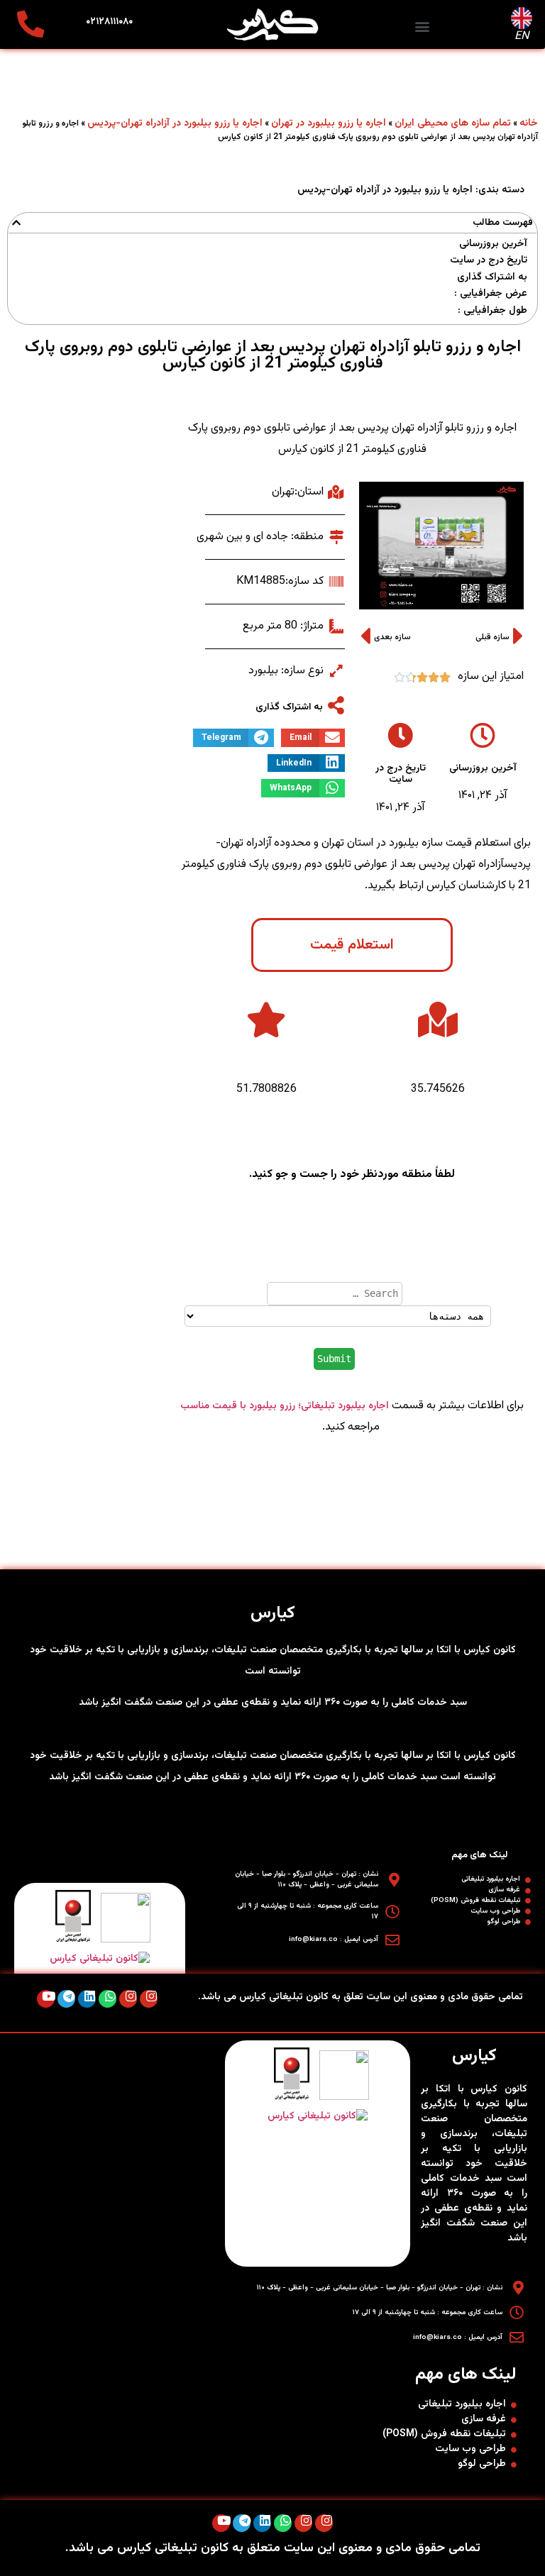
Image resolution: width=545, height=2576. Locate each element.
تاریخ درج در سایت (489, 261)
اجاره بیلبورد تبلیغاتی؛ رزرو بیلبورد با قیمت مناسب (285, 1406)
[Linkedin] (87, 1999)
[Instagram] (149, 1999)
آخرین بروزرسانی (493, 244)
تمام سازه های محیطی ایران (453, 123)
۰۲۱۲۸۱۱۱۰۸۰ (109, 22)
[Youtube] (46, 1999)
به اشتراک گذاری (492, 278)
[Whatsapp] (108, 1999)
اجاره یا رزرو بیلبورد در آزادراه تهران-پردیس (175, 123)
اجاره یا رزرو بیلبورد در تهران (329, 123)
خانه (529, 123)
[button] (423, 26)
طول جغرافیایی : (492, 311)
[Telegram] (66, 1999)
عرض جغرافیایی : (491, 294)
